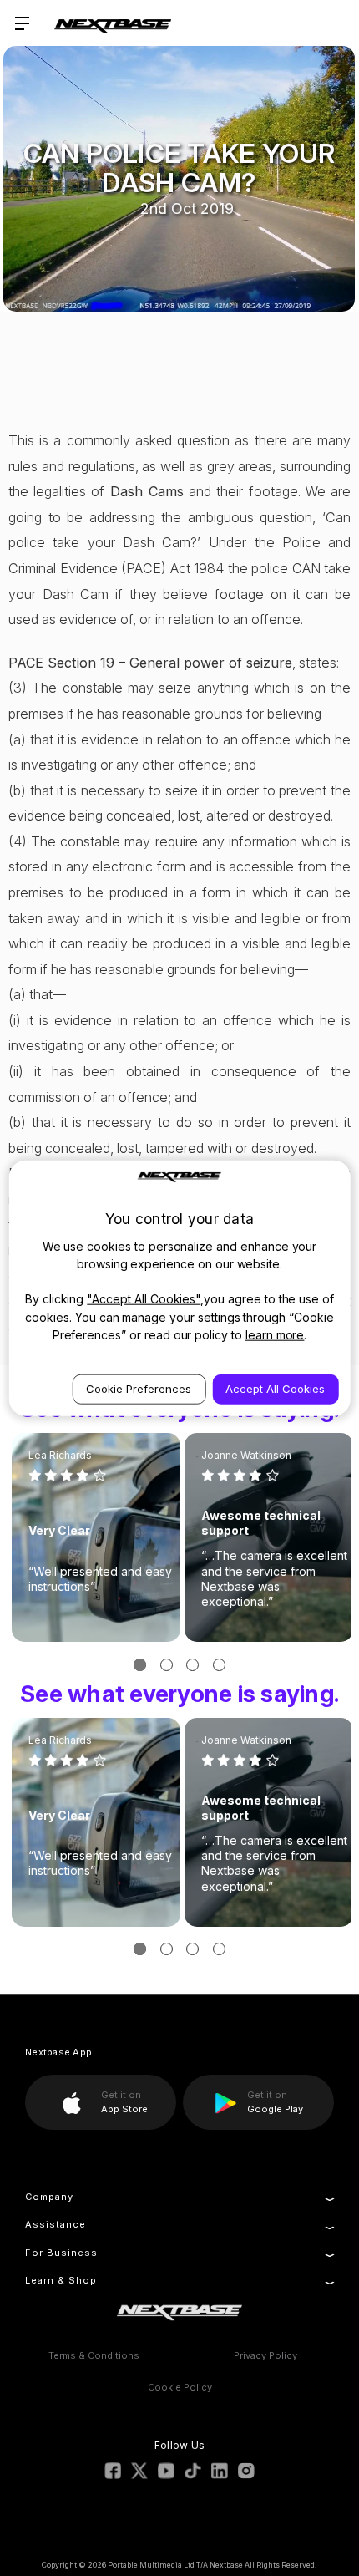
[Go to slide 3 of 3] (192, 1665)
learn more (275, 1335)
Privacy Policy (265, 2355)
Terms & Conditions (94, 2355)
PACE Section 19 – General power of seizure (150, 663)
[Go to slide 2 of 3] (167, 1665)
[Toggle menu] (23, 23)
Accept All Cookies (275, 1389)
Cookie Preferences (139, 1389)
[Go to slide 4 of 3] (219, 1665)
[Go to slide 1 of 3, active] (140, 1665)
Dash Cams (147, 491)
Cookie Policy (180, 2387)
